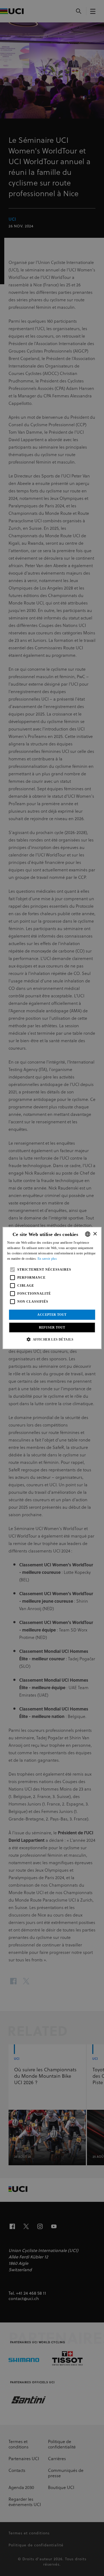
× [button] (95, 1234)
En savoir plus (47, 1259)
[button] (52, 1339)
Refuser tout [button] (52, 1327)
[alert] (52, 1288)
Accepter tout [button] (52, 1315)
